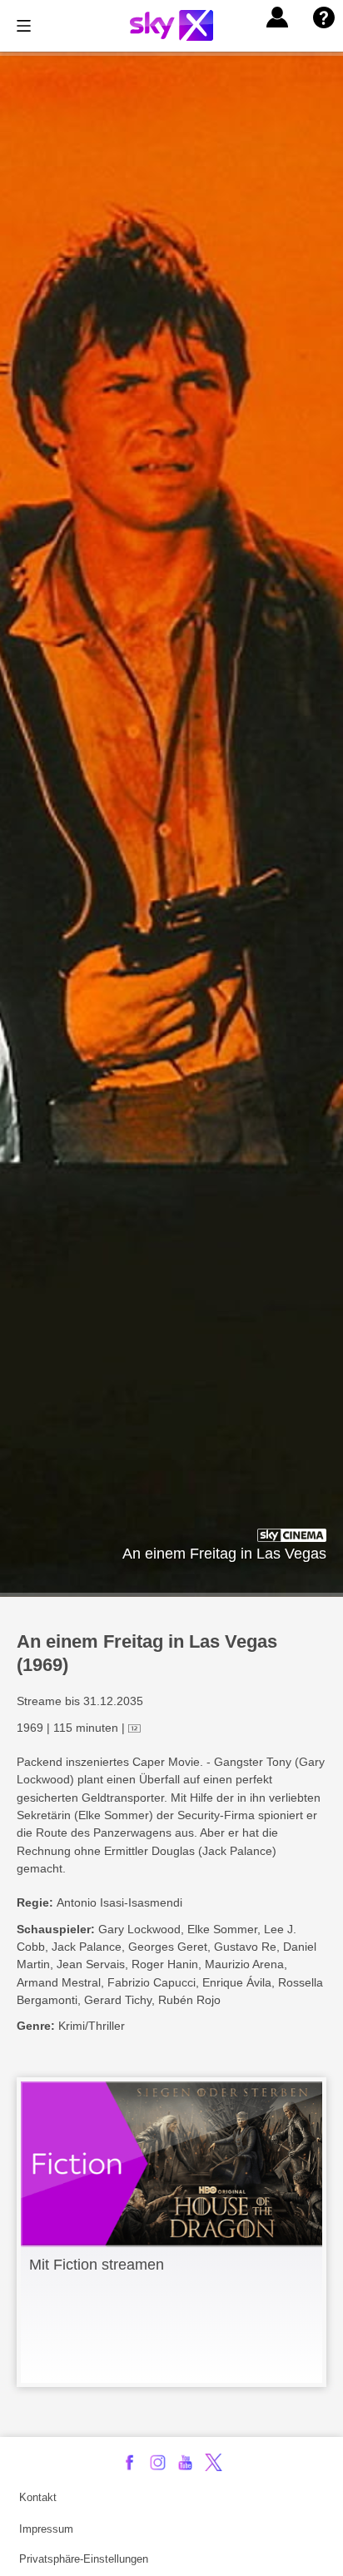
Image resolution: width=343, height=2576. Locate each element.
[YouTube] (185, 2462)
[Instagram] (158, 2462)
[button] (277, 17)
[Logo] (171, 25)
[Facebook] (129, 2462)
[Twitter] (214, 2462)
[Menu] (24, 26)
